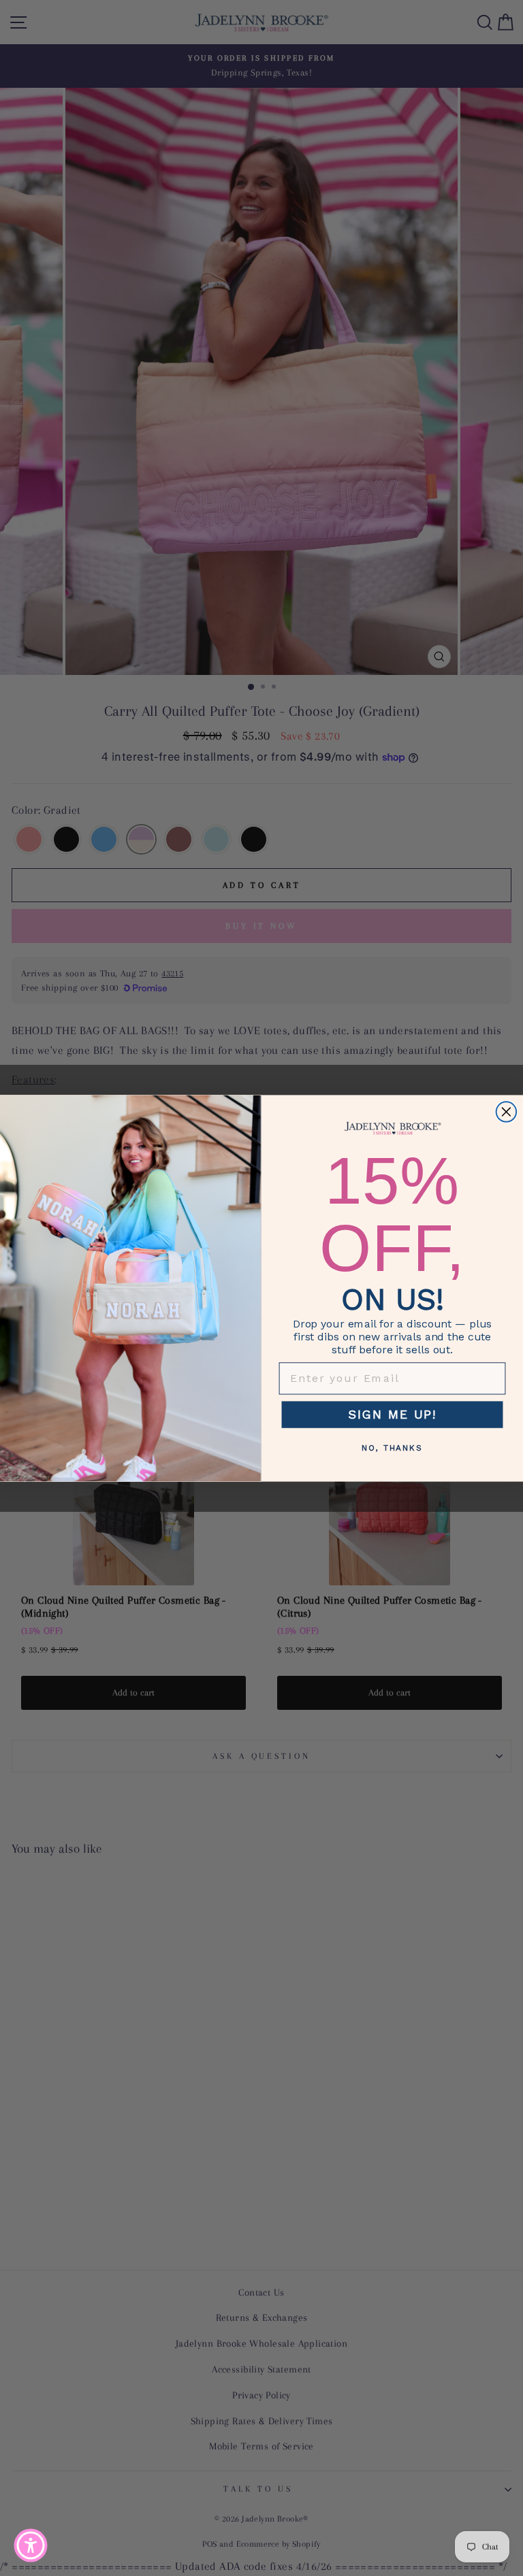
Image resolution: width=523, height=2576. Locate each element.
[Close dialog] (507, 1112)
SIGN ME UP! (392, 1414)
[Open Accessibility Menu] (31, 2545)
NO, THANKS (392, 1448)
